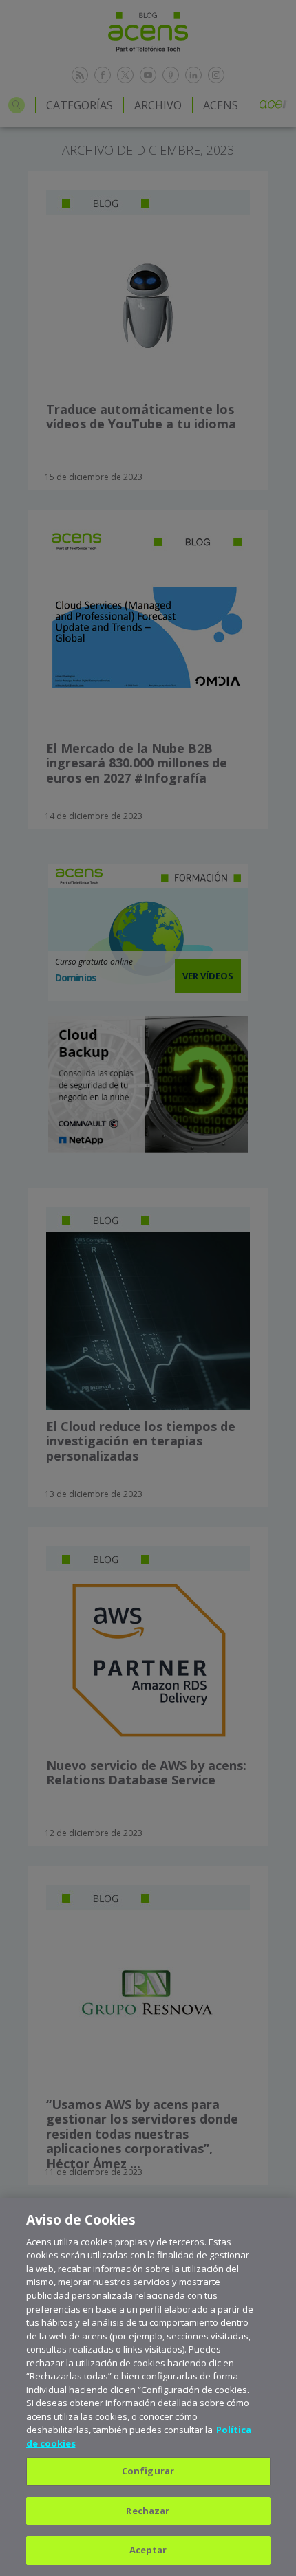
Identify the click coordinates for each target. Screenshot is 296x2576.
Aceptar (148, 2550)
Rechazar (148, 2511)
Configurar (148, 2471)
